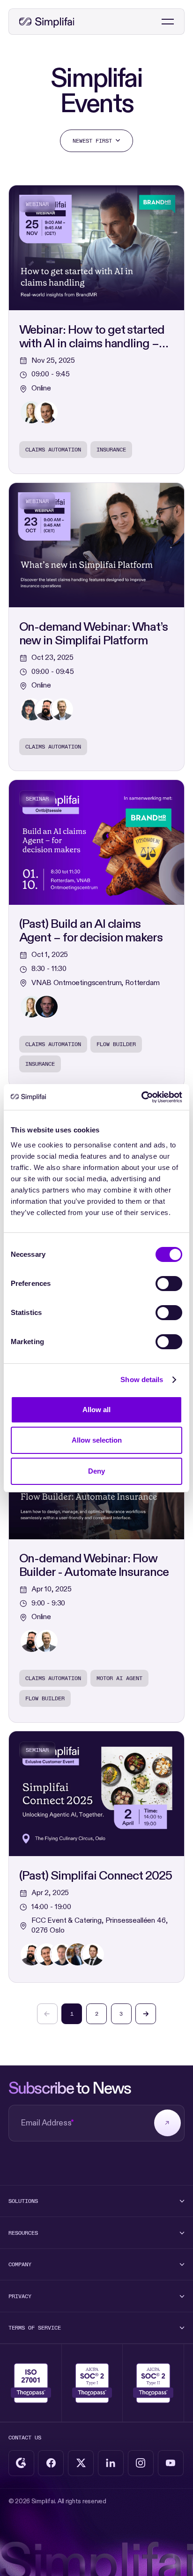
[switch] (169, 1284)
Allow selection (97, 1440)
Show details (142, 1380)
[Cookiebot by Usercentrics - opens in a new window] (141, 1097)
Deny (96, 1471)
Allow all (96, 1410)
